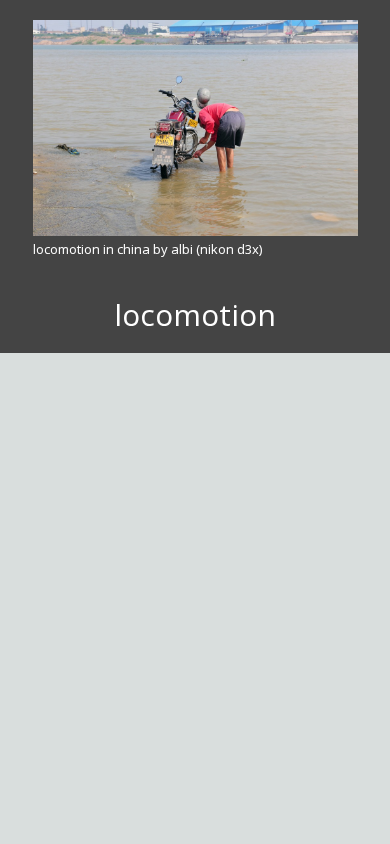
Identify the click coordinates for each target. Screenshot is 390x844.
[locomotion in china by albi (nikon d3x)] (195, 128)
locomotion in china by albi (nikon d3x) (147, 249)
